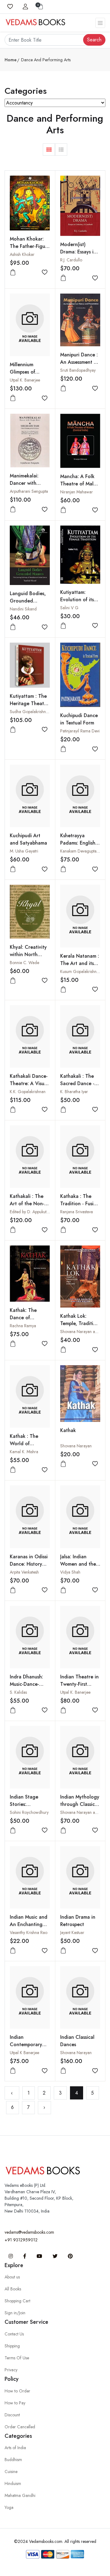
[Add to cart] (13, 273)
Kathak (68, 1430)
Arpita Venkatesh (24, 1572)
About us (12, 2277)
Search (94, 40)
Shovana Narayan (76, 1446)
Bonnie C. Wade (24, 963)
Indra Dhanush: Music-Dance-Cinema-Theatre (28, 1684)
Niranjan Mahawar (77, 492)
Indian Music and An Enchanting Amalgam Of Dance (29, 1928)
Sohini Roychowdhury (29, 1812)
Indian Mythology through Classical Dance (80, 1804)
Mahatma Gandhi (20, 2495)
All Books (13, 2289)
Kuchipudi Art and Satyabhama (28, 839)
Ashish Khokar (22, 254)
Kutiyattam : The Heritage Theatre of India (29, 703)
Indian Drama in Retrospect (78, 1921)
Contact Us (14, 2334)
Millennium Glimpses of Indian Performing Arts (30, 376)
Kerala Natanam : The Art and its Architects (80, 963)
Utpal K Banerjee (24, 2053)
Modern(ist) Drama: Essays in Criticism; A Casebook (78, 255)
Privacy (11, 2370)
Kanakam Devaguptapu (81, 851)
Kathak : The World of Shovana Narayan (30, 1444)
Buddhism (13, 2460)
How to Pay (15, 2403)
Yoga (9, 2507)
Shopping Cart (17, 2301)
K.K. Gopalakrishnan (28, 1092)
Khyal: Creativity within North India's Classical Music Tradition (28, 958)
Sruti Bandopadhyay (78, 370)
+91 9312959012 (21, 2240)
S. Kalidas (18, 1692)
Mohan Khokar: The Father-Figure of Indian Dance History (30, 250)
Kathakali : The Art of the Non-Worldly (27, 1204)
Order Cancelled (20, 2427)
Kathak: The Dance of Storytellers (23, 1318)
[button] (49, 150)
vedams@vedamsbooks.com (29, 2232)
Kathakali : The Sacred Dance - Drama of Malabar (80, 1083)
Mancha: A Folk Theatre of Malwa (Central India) (80, 484)
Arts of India (15, 2448)
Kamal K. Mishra (24, 1452)
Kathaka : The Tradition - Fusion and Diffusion (80, 1204)
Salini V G (69, 608)
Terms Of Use (17, 2358)
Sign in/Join (15, 2313)
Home (11, 60)
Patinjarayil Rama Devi (80, 731)
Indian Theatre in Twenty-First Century (79, 1684)
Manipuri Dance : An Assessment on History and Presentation (80, 366)
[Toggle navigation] (100, 23)
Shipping (12, 2346)
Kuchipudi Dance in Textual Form (79, 719)
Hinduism (13, 2483)
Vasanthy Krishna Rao (29, 1932)
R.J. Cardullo (71, 260)
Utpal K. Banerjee (25, 380)
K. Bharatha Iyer (74, 1092)
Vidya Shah (70, 1572)
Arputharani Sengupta (29, 491)
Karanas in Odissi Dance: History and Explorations (29, 1564)
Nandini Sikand (23, 609)
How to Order (17, 2391)
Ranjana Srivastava (77, 1212)
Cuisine (11, 2472)
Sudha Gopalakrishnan (30, 712)
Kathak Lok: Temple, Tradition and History (80, 1323)
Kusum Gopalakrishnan (81, 971)
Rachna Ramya (23, 1326)
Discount (12, 2415)
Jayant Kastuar (72, 1932)
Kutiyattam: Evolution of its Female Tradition (79, 600)
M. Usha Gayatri (24, 851)
